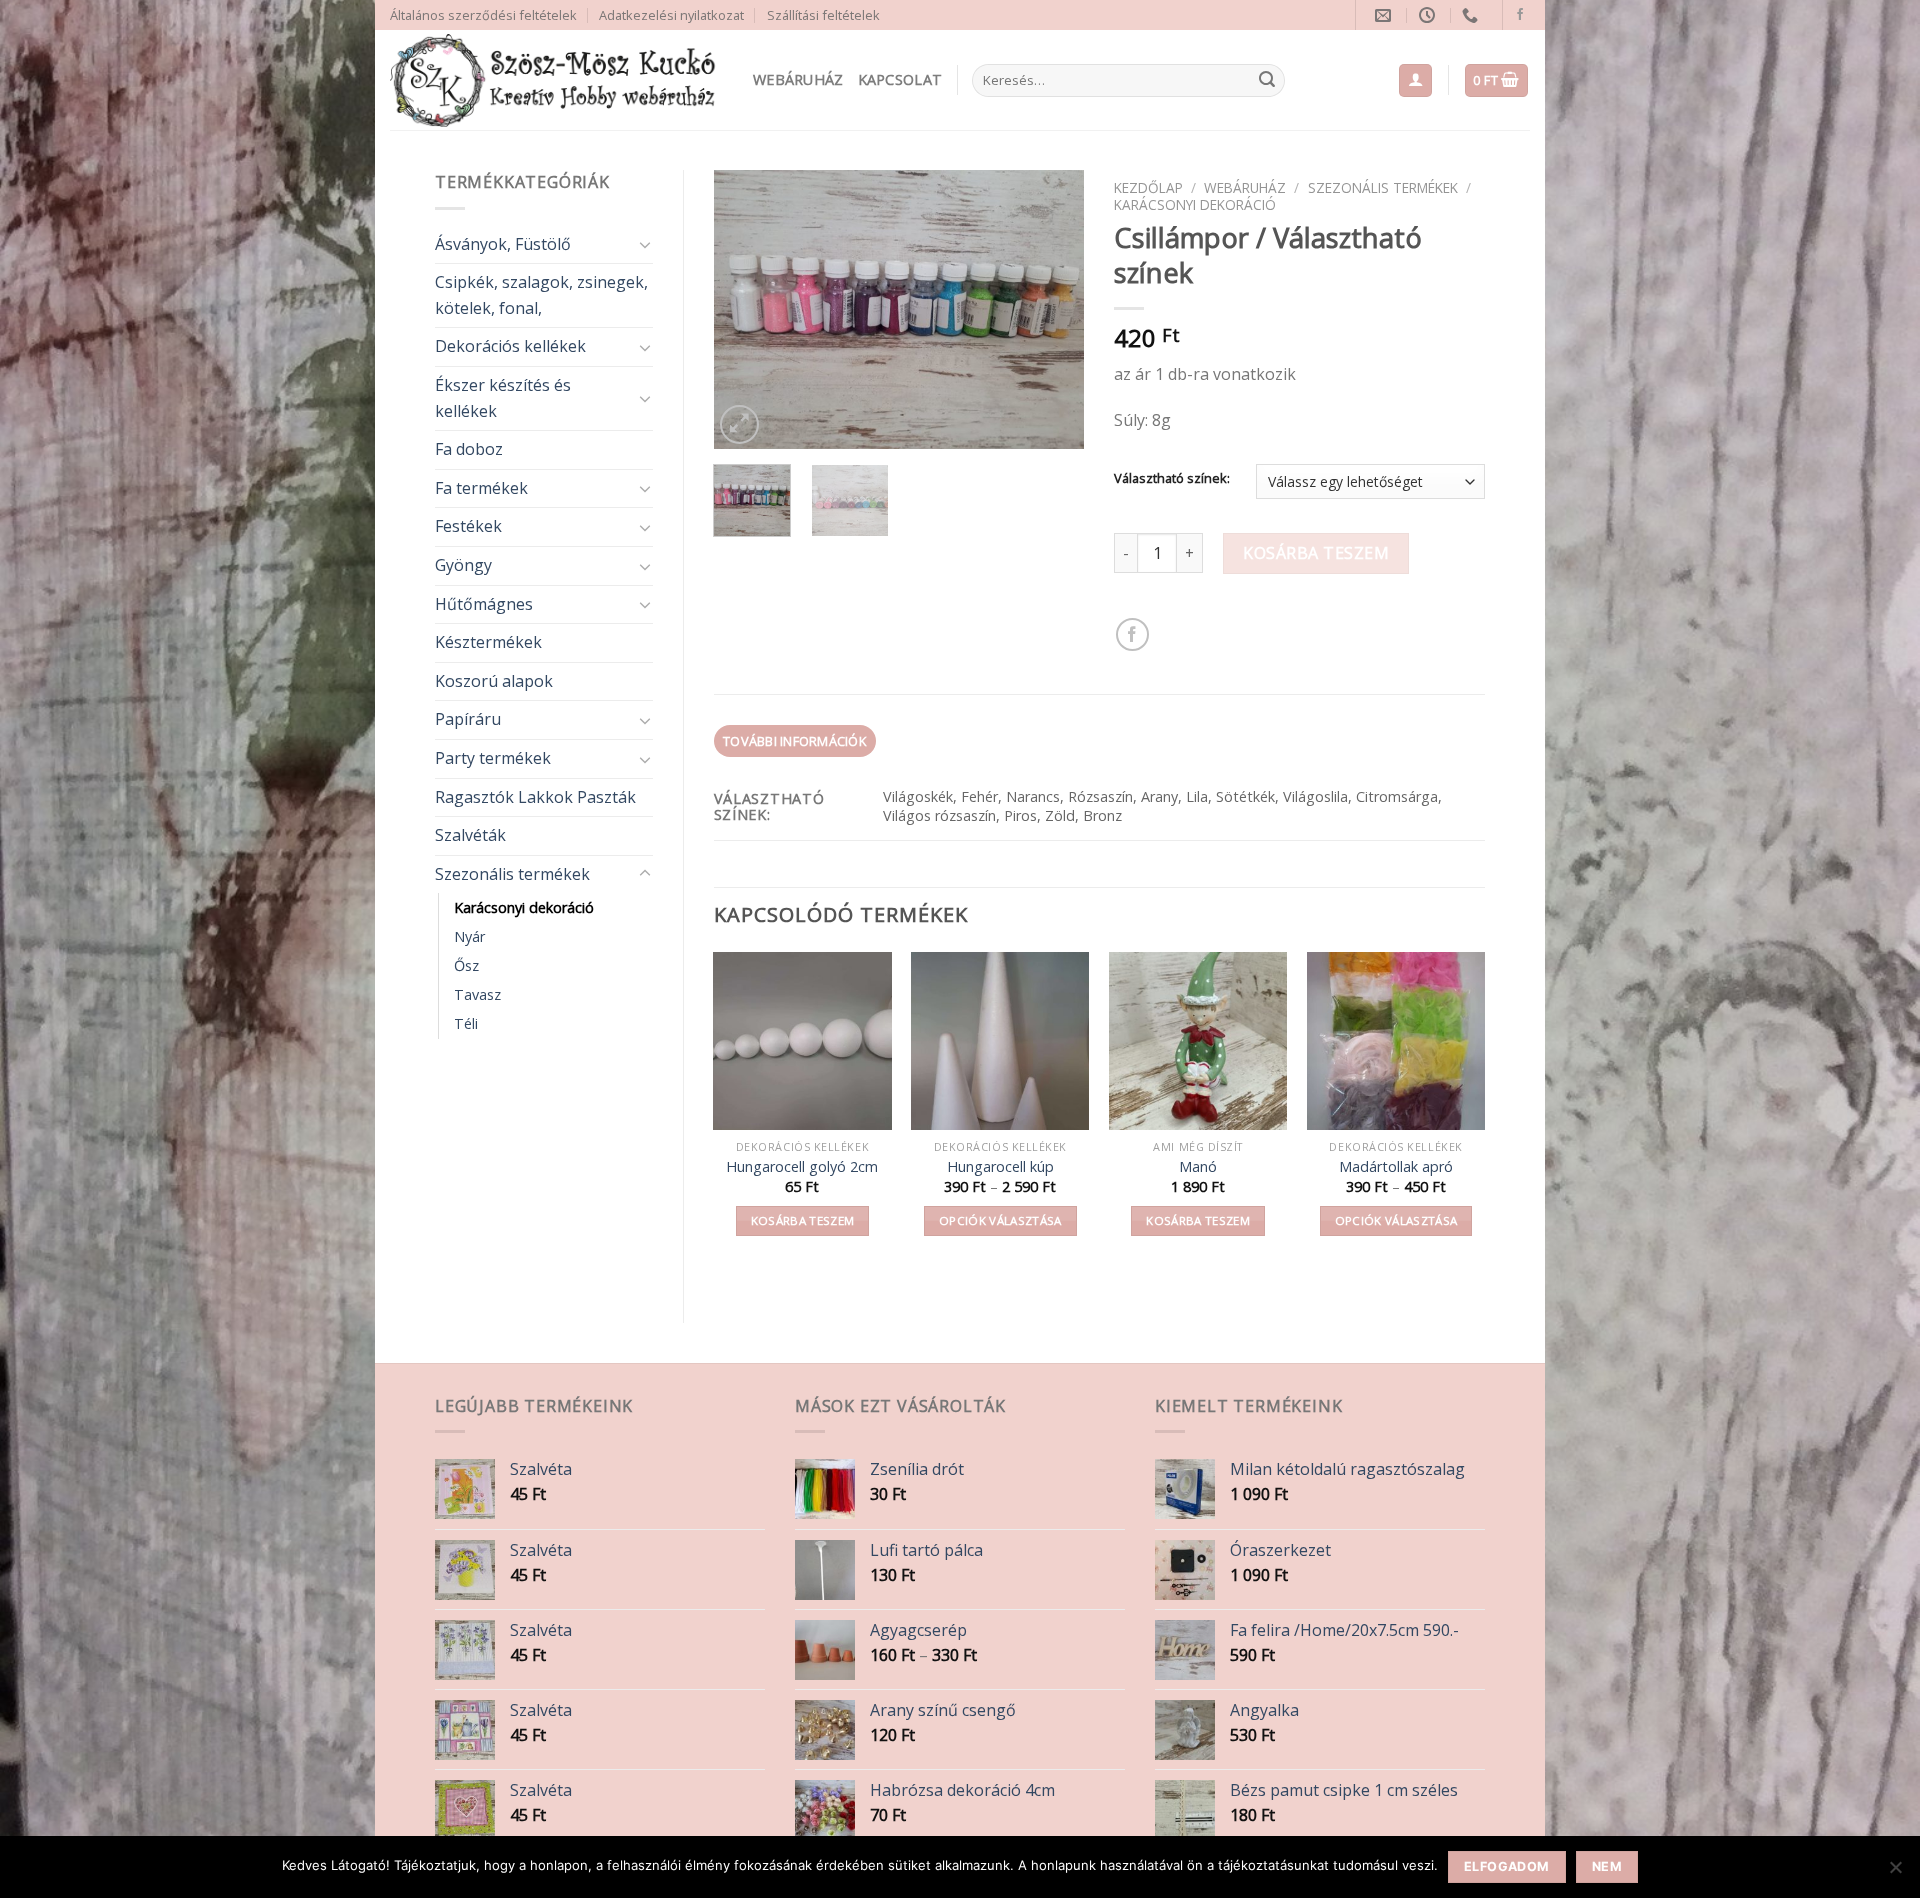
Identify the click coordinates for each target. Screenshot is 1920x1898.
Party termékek (493, 758)
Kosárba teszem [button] (803, 1220)
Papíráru (468, 719)
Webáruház (798, 79)
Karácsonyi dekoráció (524, 907)
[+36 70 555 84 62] (1472, 15)
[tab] (795, 741)
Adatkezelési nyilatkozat (671, 15)
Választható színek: (1172, 479)
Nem (1607, 1866)
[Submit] (1267, 81)
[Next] (1052, 310)
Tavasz (477, 994)
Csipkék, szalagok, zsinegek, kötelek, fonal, (541, 295)
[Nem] (1895, 1873)
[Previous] (746, 310)
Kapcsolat (900, 79)
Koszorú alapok (494, 681)
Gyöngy (463, 565)
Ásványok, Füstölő (503, 244)
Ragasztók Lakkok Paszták (535, 797)
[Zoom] (739, 424)
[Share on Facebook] (1132, 634)
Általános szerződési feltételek (483, 15)
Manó (1198, 1167)
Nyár (469, 936)
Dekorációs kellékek (510, 346)
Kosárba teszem (1316, 553)
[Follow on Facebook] (1520, 15)
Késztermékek (488, 642)
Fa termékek (481, 488)
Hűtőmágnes (484, 604)
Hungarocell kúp (1000, 1167)
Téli (466, 1023)
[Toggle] (645, 244)
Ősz (466, 965)
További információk (794, 741)
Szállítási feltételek (823, 15)
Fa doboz (469, 449)
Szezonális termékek (512, 874)
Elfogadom (1506, 1866)
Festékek (468, 526)
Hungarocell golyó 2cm (802, 1167)
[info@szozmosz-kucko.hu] (1385, 15)
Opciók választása (1000, 1220)
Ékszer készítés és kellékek (503, 398)
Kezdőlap (1148, 187)
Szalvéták (470, 835)
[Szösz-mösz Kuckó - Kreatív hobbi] (556, 80)
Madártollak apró (1396, 1167)
